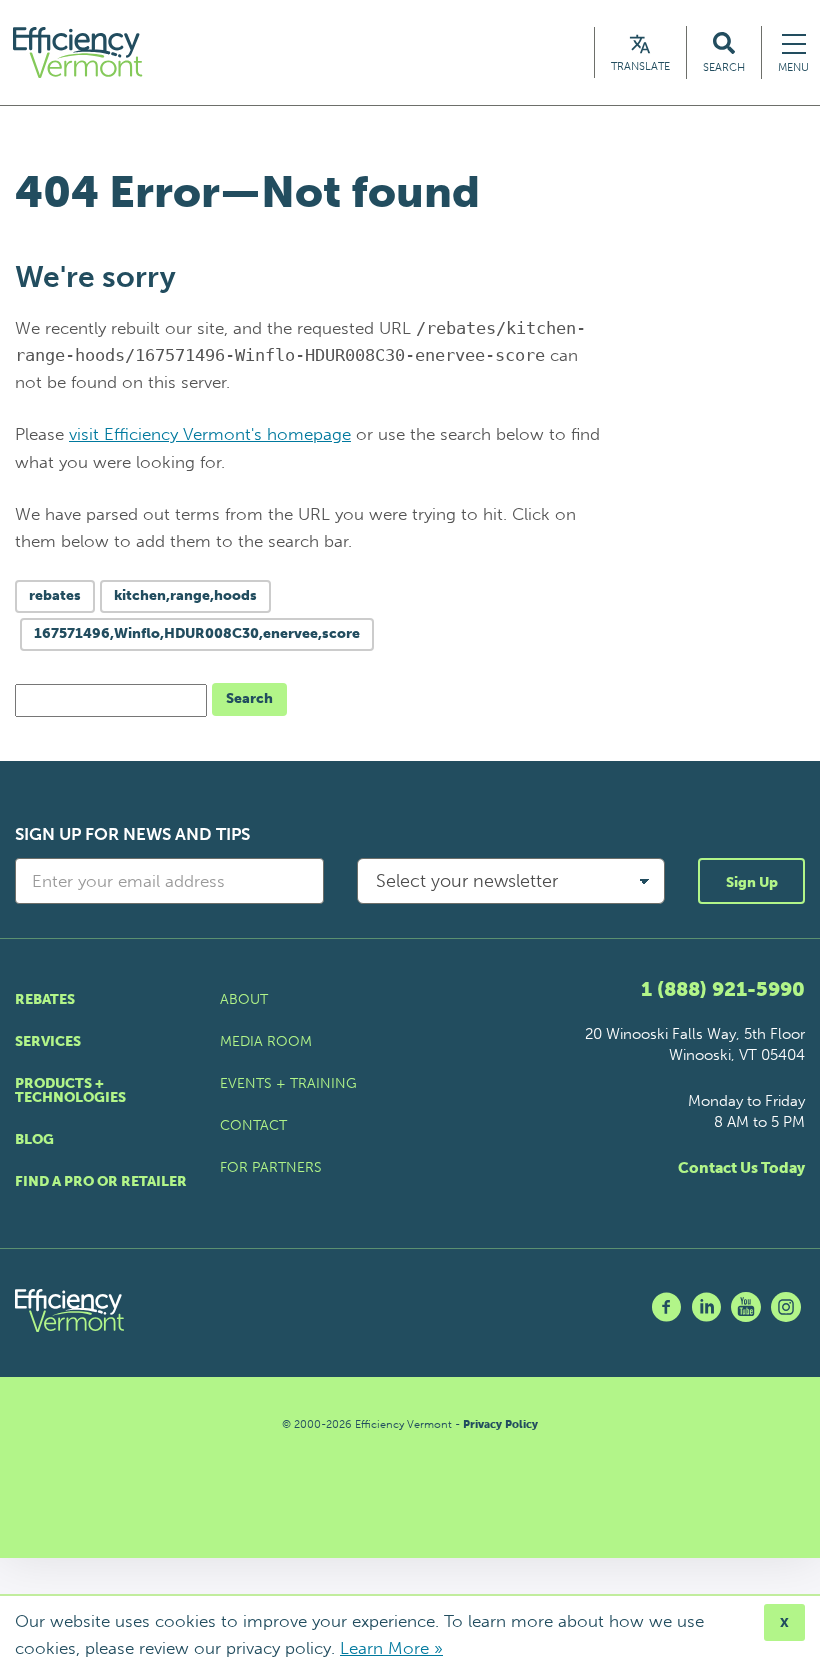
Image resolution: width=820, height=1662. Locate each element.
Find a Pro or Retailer (101, 1181)
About (244, 999)
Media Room (266, 1041)
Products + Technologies (70, 1090)
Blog (34, 1139)
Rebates (45, 999)
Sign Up (752, 882)
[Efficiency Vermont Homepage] (79, 52)
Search (249, 698)
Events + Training (288, 1083)
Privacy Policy (500, 1424)
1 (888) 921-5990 (723, 989)
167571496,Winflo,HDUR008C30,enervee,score (197, 633)
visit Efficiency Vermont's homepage (210, 434)
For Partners (271, 1167)
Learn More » (391, 1648)
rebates (55, 595)
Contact (253, 1125)
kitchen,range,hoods (185, 595)
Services (48, 1041)
